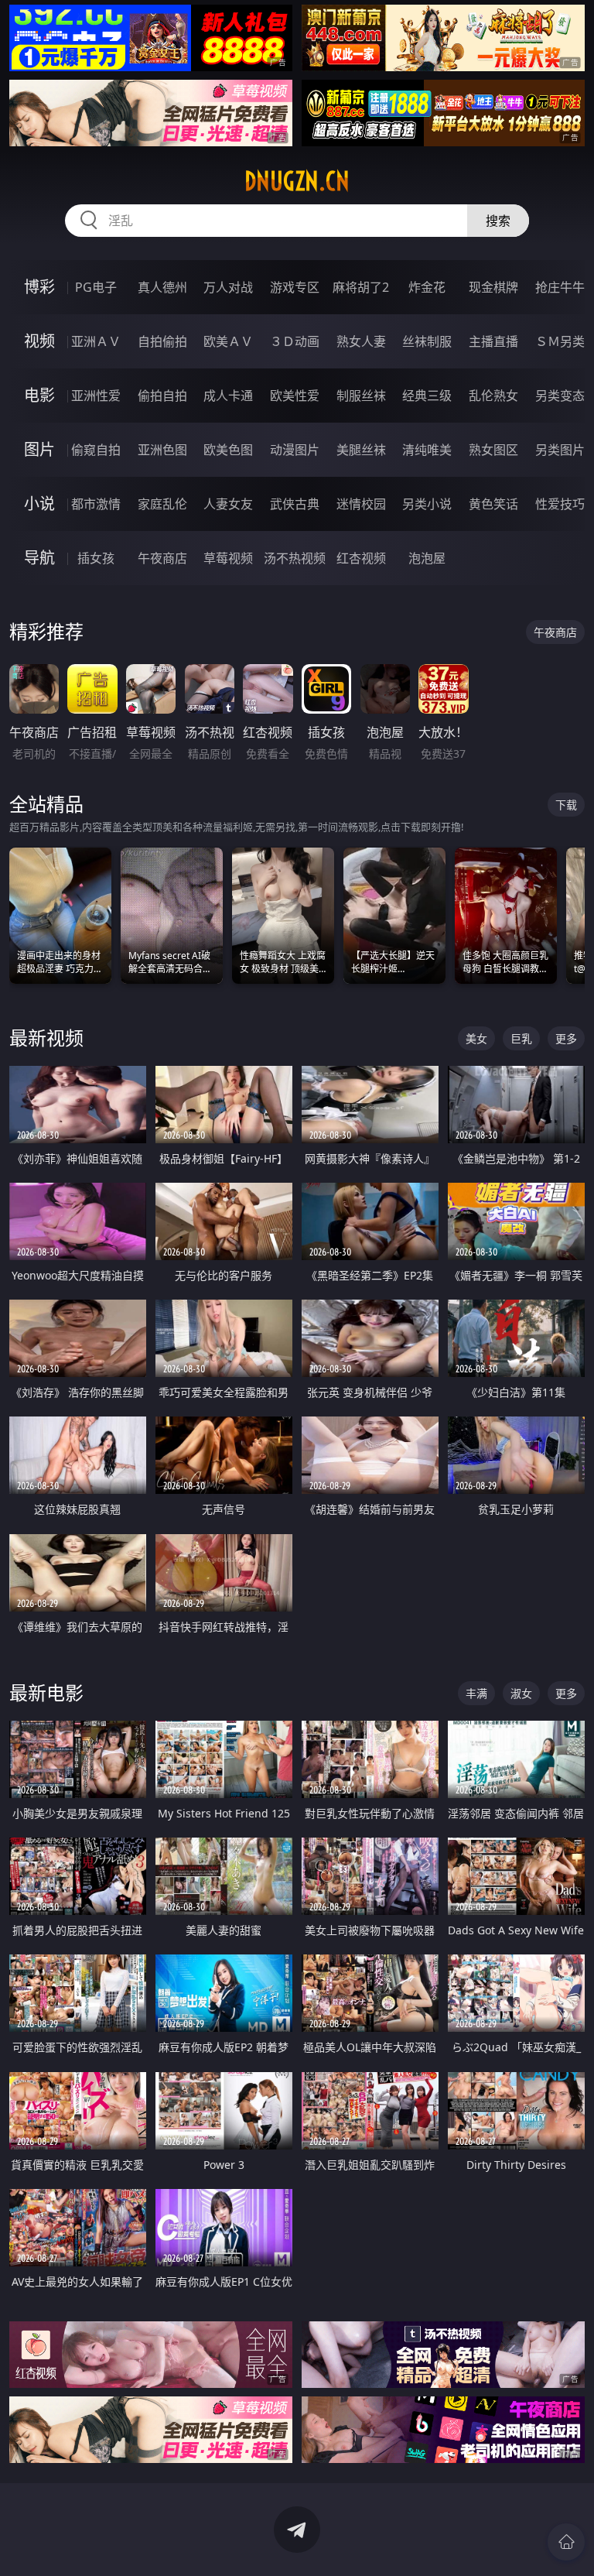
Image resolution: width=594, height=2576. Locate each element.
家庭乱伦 (162, 504)
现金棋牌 (493, 287)
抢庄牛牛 (560, 287)
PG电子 (96, 287)
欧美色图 (228, 450)
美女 (476, 1038)
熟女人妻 (361, 341)
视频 (39, 341)
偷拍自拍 (162, 396)
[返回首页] (566, 2542)
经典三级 (427, 396)
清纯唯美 (427, 450)
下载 (566, 805)
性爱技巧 (560, 504)
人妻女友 (228, 504)
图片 (39, 449)
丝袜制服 (427, 341)
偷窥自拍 (96, 450)
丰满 (476, 1693)
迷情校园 (361, 504)
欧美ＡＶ (228, 341)
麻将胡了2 (361, 287)
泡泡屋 (427, 558)
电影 (39, 395)
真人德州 (162, 287)
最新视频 (46, 1038)
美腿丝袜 (361, 450)
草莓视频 (228, 558)
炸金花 (427, 287)
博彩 (39, 287)
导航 (39, 558)
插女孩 (96, 558)
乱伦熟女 (493, 396)
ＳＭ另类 (560, 341)
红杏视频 (361, 558)
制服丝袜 (361, 396)
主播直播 (493, 341)
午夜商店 (162, 558)
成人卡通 (228, 396)
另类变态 (560, 396)
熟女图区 (493, 450)
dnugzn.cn (297, 181)
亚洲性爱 (96, 396)
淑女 (521, 1693)
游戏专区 (295, 287)
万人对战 (228, 287)
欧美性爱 (295, 396)
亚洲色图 (162, 450)
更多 (566, 1038)
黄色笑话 (493, 504)
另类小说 (427, 504)
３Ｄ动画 (295, 341)
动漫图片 (295, 450)
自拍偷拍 (162, 341)
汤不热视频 (295, 558)
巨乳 (521, 1038)
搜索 (498, 221)
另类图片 (560, 450)
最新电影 (46, 1692)
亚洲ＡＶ (96, 341)
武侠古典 (295, 504)
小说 (39, 504)
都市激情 (96, 504)
